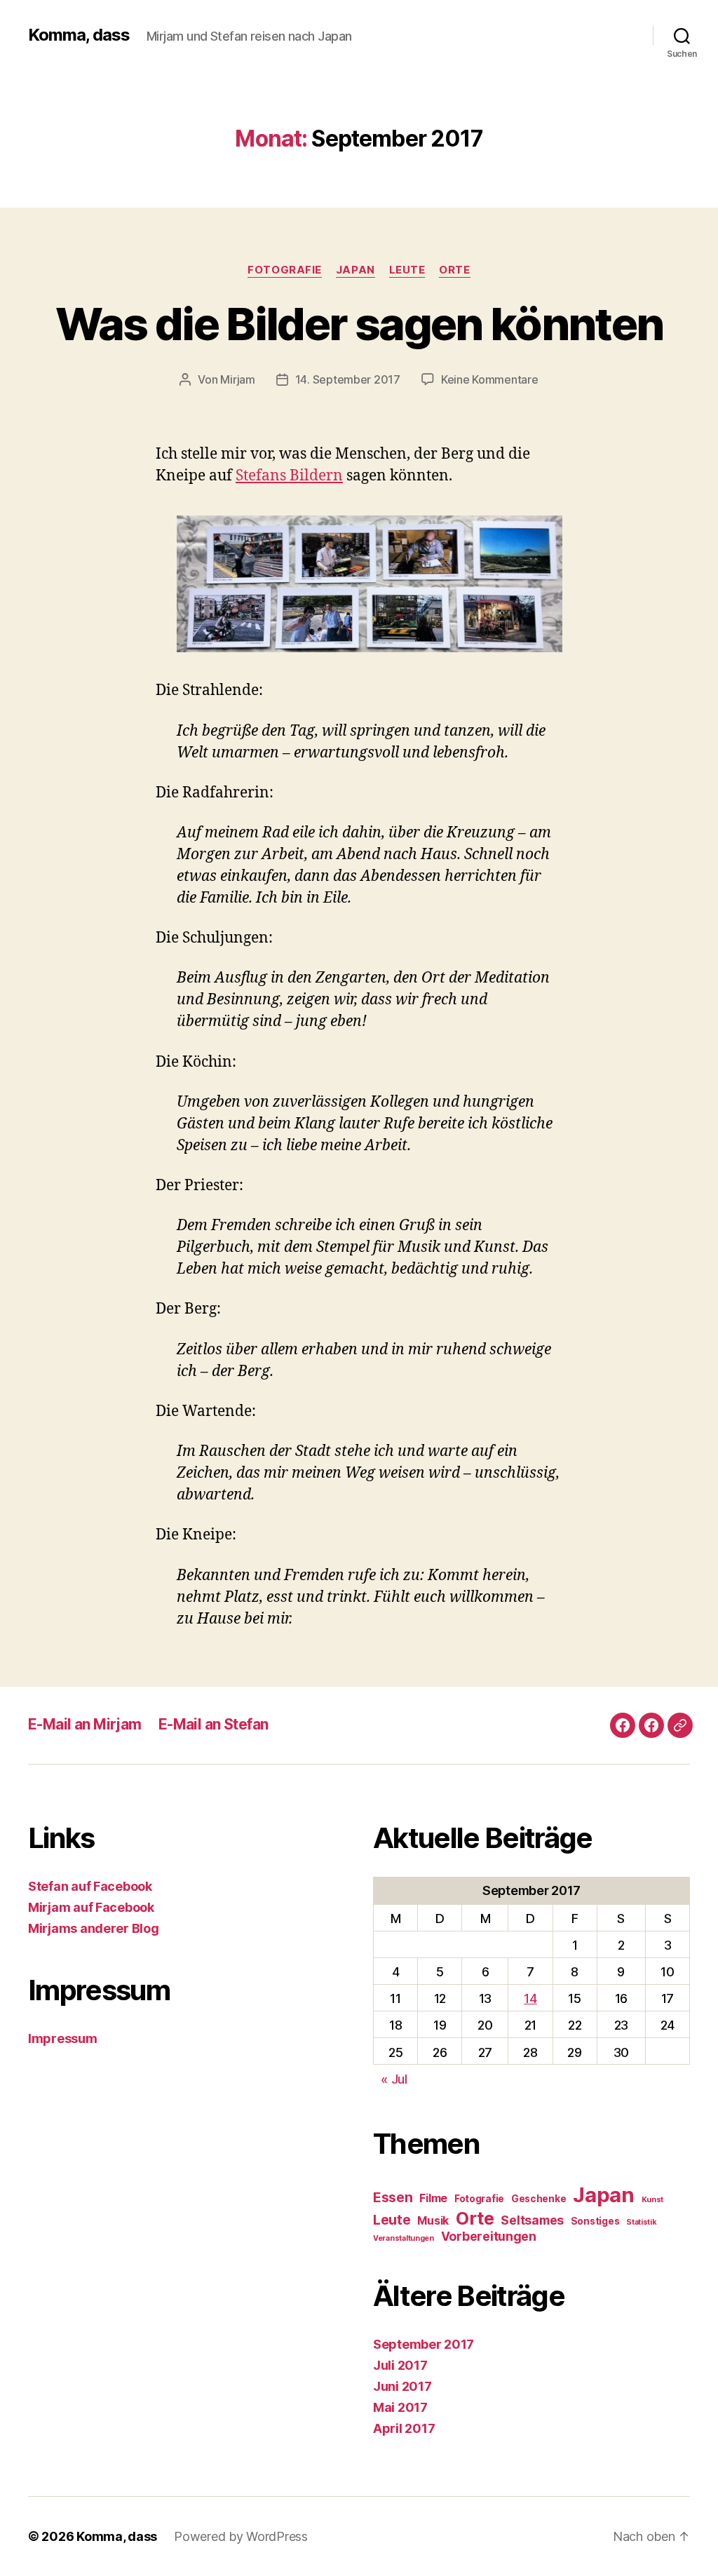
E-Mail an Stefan (214, 1724)
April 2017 (404, 2428)
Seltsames (532, 2220)
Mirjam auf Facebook (91, 1907)
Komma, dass (79, 35)
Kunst (653, 2200)
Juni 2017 (402, 2386)
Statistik (642, 2222)
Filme (433, 2198)
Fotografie (285, 270)
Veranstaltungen (404, 2238)
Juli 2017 (400, 2365)
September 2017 (424, 2344)
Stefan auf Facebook (90, 1886)
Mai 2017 (400, 2407)
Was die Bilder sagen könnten (359, 324)
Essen (393, 2198)
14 (530, 1998)
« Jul (394, 2079)
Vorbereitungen (489, 2236)
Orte (454, 270)
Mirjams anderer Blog (94, 1928)
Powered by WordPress (241, 2536)
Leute (407, 270)
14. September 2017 (348, 379)
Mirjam (237, 379)
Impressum (63, 2038)
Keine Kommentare (490, 379)
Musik (433, 2221)
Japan (355, 270)
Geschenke (539, 2199)
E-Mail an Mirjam (85, 1724)
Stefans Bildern (289, 476)
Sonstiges (595, 2221)
